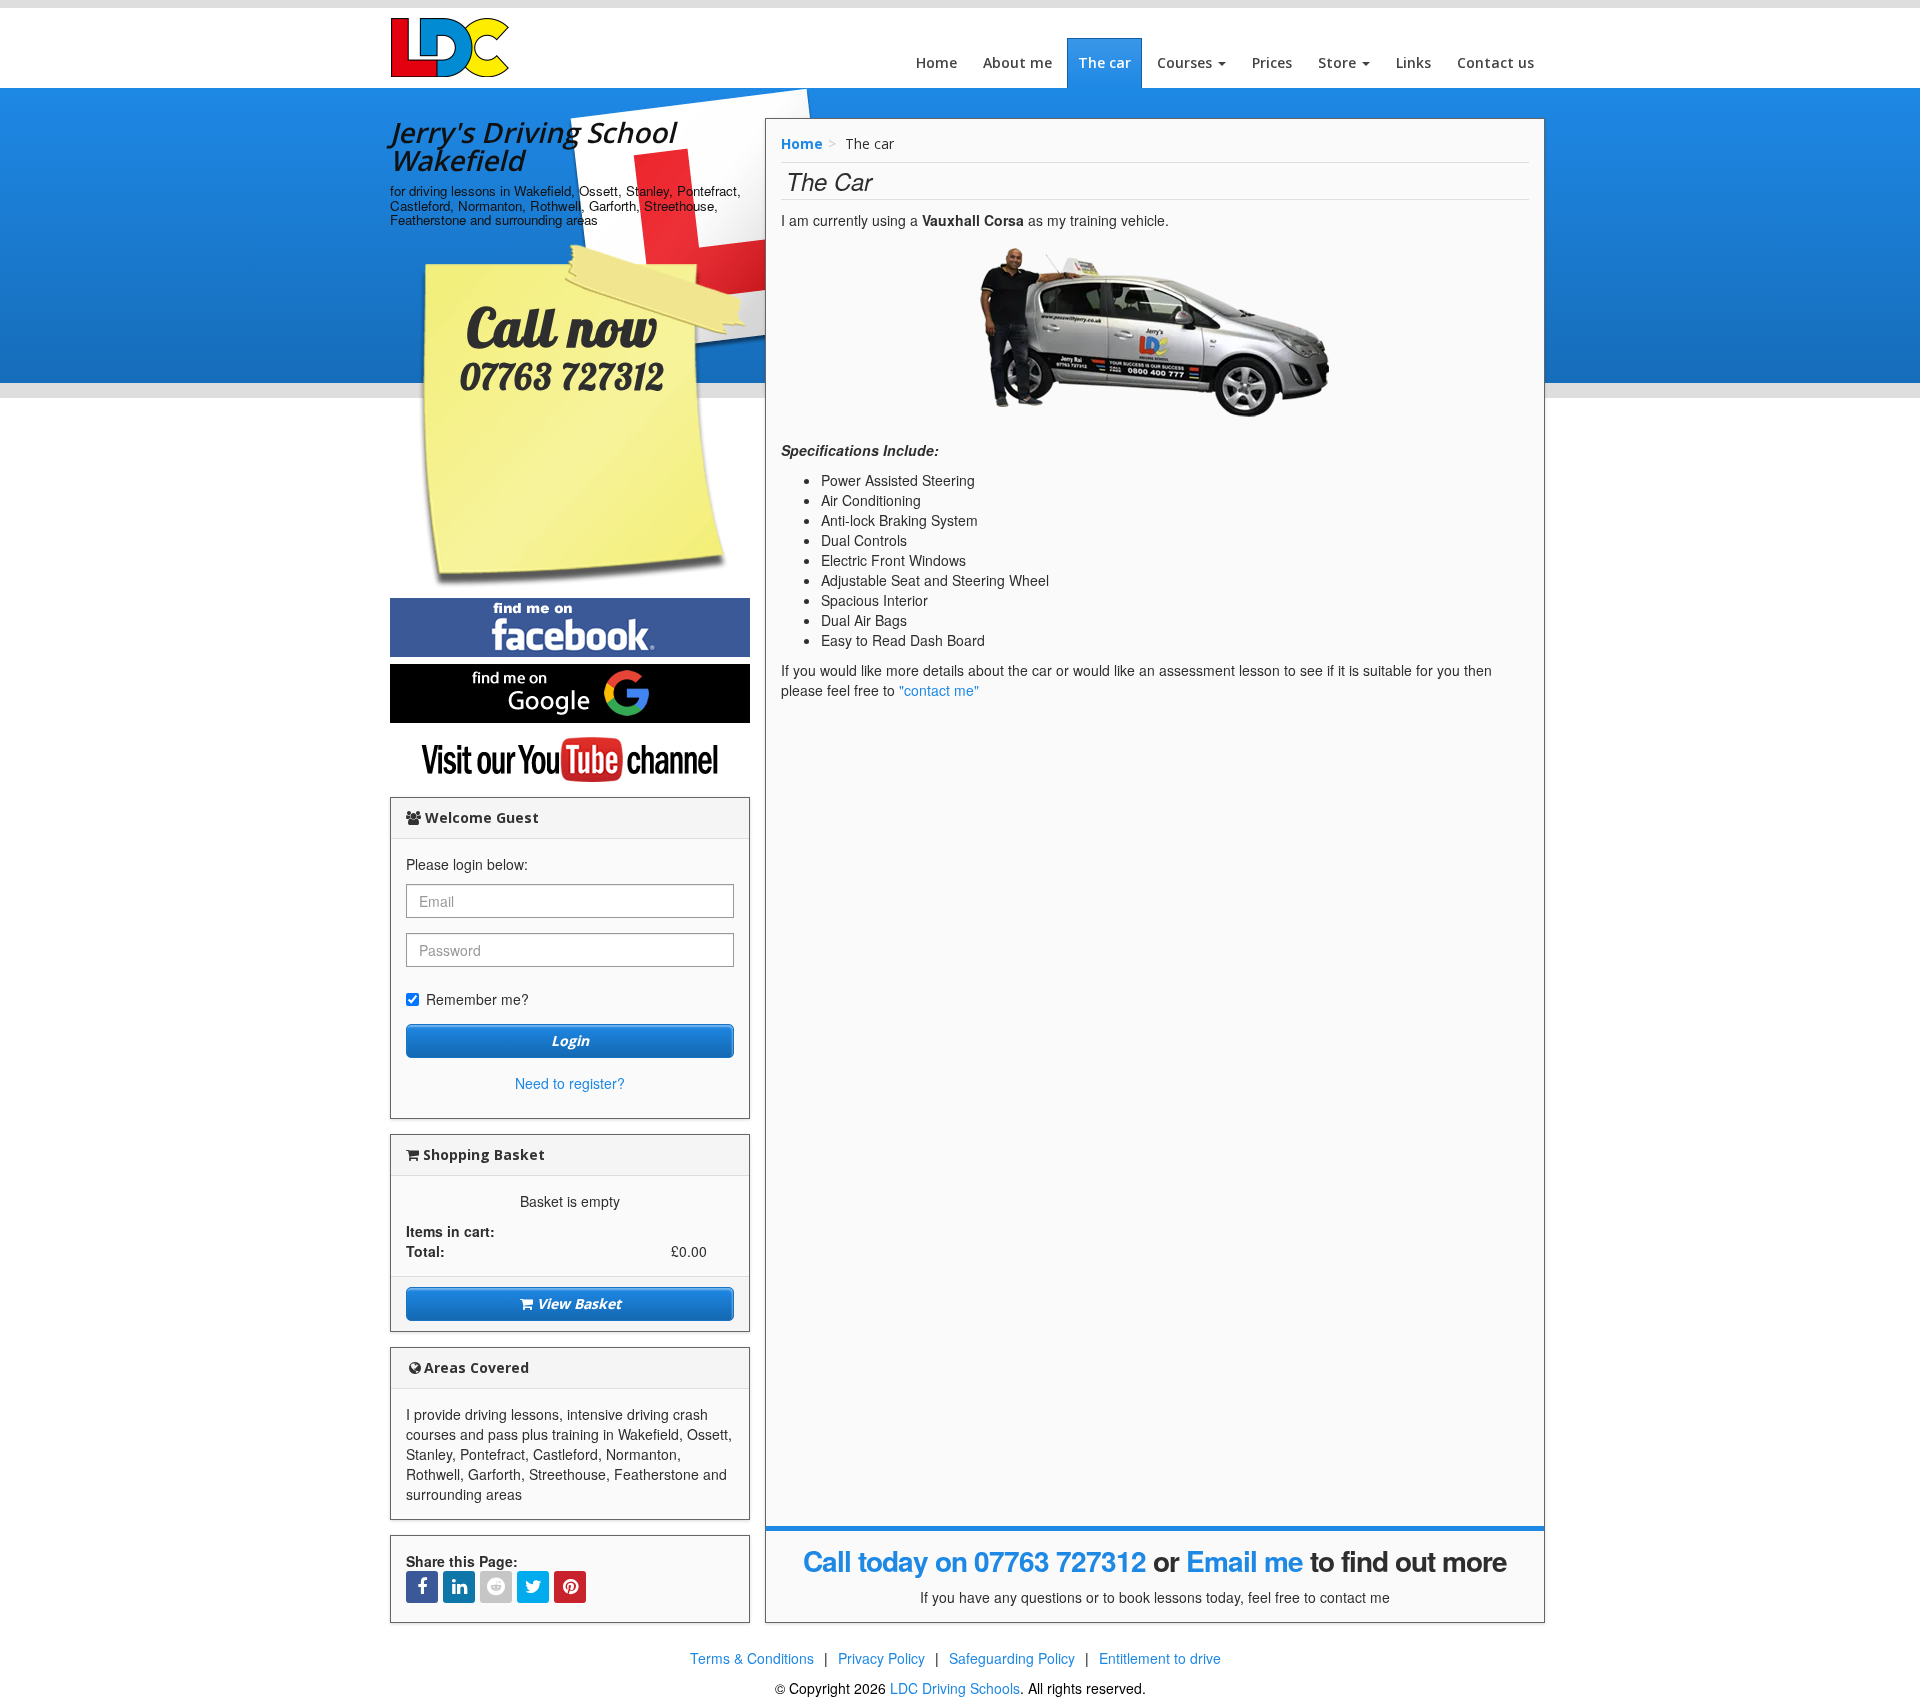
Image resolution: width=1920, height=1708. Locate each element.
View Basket (577, 1303)
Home (936, 62)
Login (570, 1040)
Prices (1272, 62)
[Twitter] (533, 1587)
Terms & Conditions (752, 1658)
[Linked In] (459, 1587)
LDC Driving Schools (955, 1688)
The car (1104, 62)
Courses (1186, 62)
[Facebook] (422, 1587)
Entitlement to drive (1160, 1658)
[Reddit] (496, 1587)
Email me (1244, 1560)
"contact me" (939, 690)
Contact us (1495, 62)
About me (1017, 62)
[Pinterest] (570, 1587)
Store (1339, 62)
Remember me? (477, 999)
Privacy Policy (881, 1658)
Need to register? (570, 1083)
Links (1413, 62)
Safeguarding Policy (1012, 1658)
